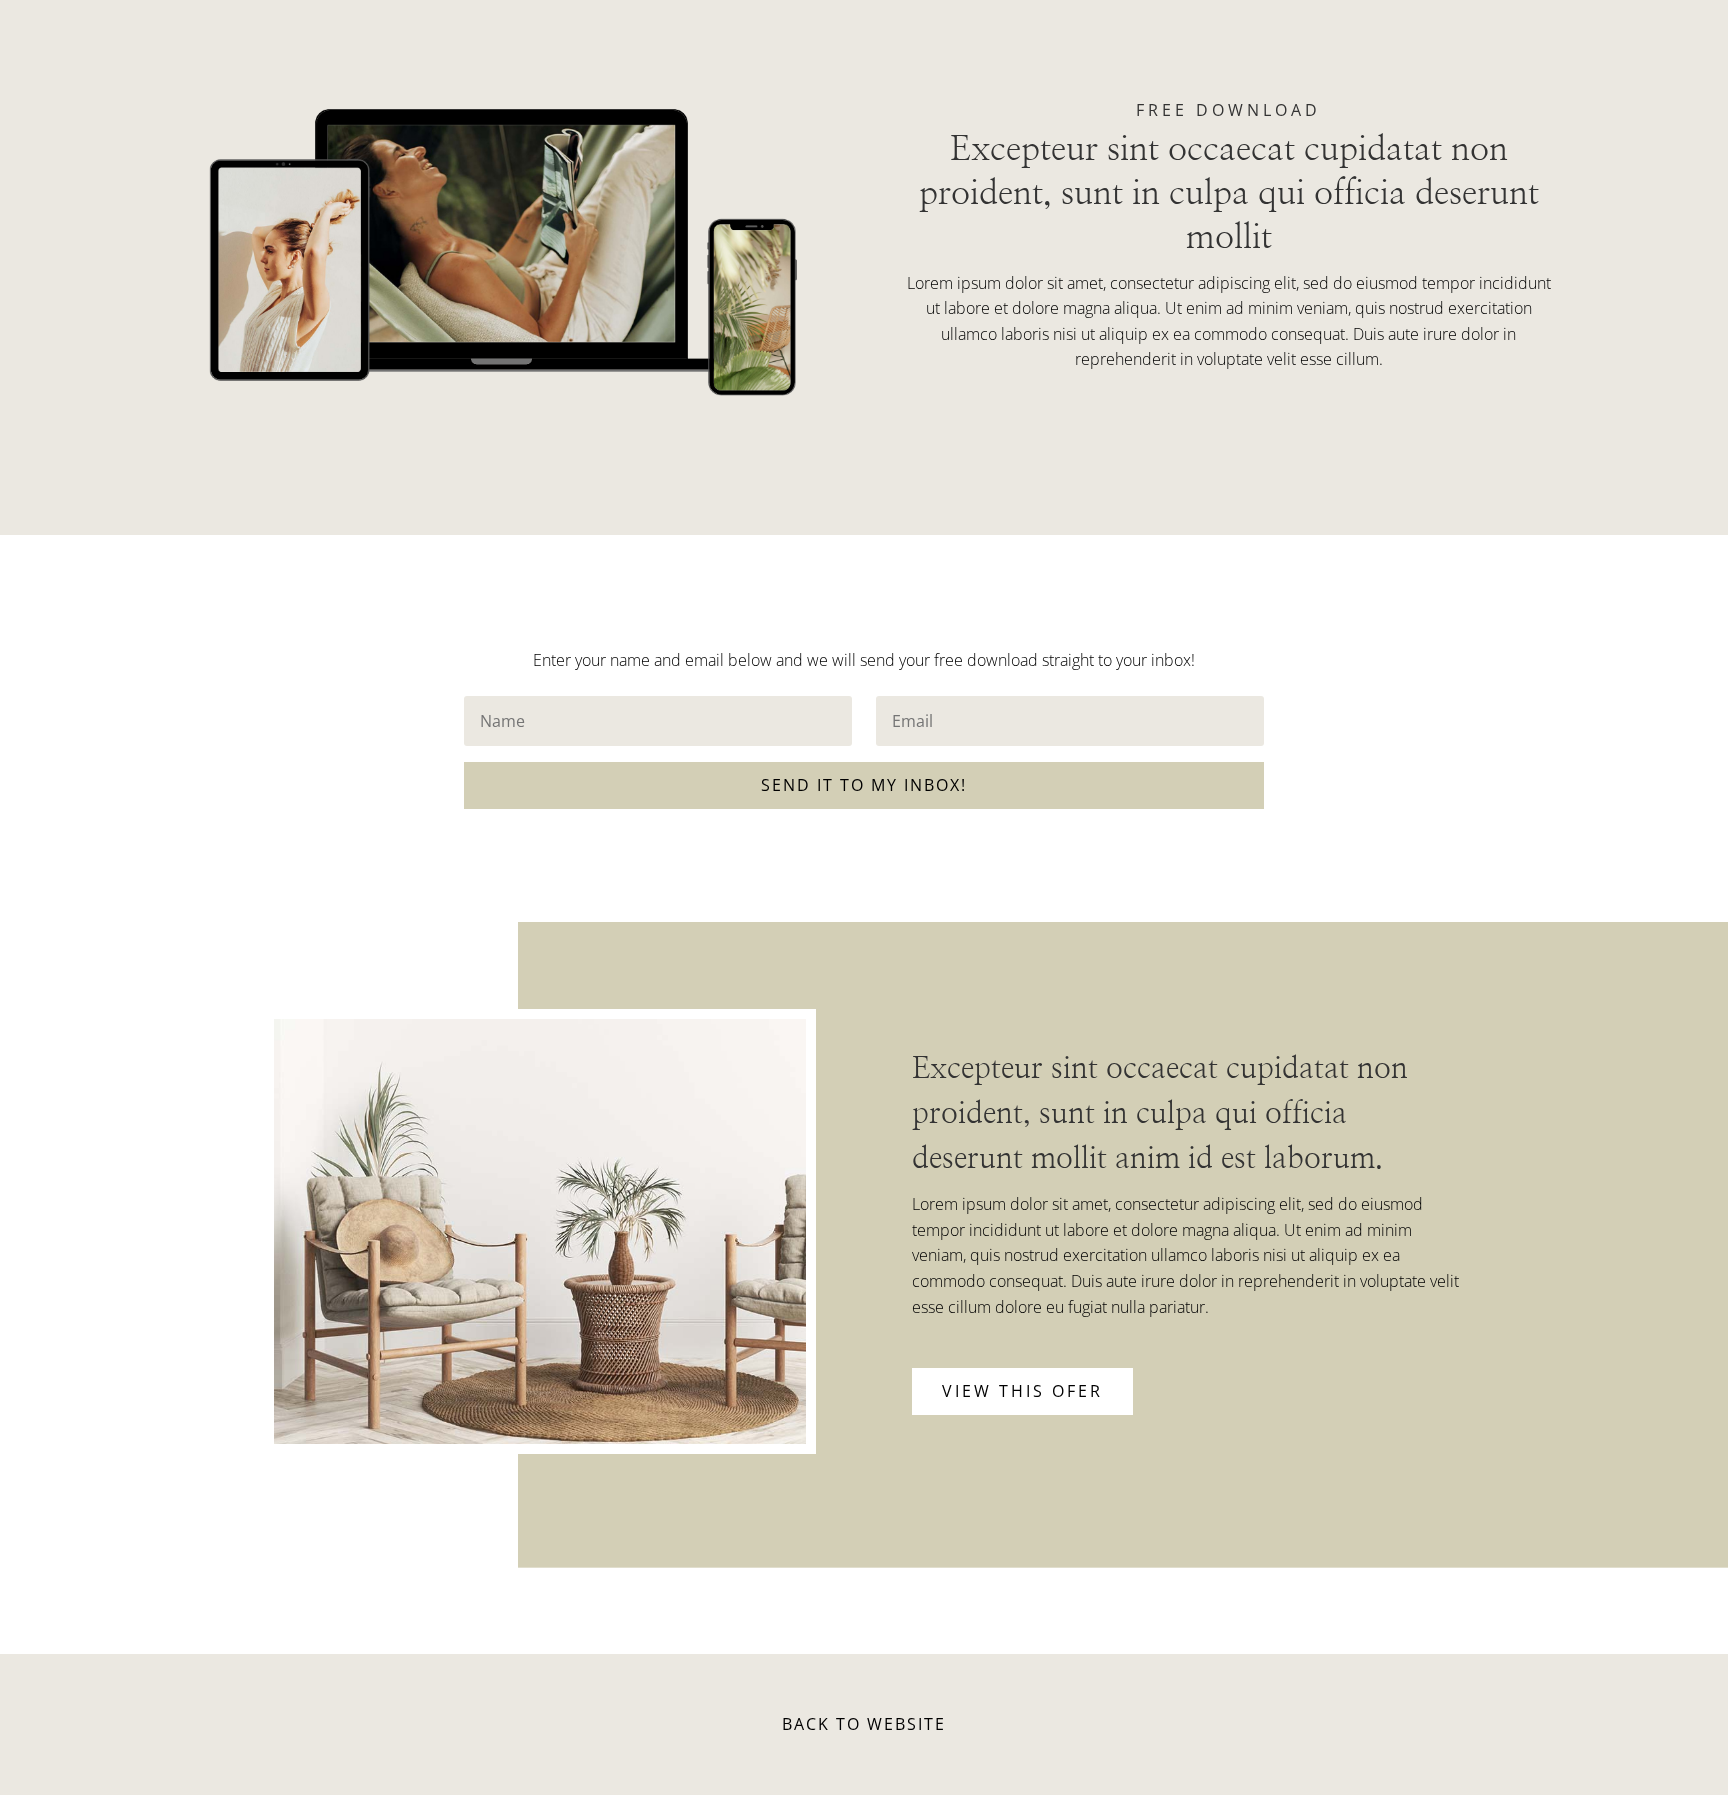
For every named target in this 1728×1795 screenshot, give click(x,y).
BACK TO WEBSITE (864, 1724)
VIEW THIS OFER (1022, 1391)
